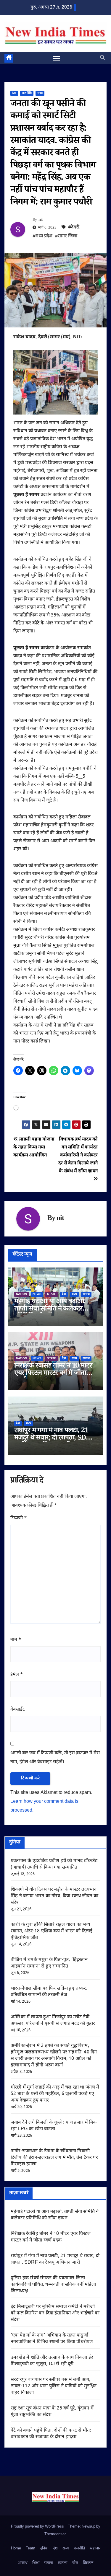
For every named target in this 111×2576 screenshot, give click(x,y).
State (52, 1294)
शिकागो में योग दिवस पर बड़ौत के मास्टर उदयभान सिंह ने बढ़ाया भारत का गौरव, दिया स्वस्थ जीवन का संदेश (54, 1896)
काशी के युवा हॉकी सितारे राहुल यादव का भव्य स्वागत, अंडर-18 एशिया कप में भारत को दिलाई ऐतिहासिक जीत (52, 1931)
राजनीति (27, 93)
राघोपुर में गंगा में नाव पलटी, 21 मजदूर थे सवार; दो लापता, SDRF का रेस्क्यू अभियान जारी (54, 1439)
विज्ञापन (88, 2563)
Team (30, 2548)
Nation (21, 1294)
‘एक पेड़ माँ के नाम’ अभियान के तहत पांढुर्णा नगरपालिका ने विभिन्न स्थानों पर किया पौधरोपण (52, 2339)
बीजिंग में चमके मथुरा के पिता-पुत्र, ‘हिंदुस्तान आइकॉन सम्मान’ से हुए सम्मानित (49, 1963)
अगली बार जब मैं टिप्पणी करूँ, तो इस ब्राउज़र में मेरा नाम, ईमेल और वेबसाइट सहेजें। (55, 1758)
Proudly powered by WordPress (38, 2527)
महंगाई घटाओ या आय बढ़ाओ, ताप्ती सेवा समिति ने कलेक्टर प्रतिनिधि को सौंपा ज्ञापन (50, 1310)
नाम (16, 1640)
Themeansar (55, 2534)
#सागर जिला (66, 236)
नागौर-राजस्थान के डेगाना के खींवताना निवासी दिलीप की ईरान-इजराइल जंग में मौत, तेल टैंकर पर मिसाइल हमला (54, 2158)
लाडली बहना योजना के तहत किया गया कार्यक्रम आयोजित (34, 1147)
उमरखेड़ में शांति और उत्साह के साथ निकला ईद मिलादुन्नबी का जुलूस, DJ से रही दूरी (52, 2361)
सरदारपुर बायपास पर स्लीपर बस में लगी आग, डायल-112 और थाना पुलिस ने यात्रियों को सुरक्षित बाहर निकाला (54, 2386)
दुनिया (44, 2548)
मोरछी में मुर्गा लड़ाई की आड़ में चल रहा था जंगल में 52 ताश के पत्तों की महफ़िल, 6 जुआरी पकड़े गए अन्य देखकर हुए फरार (55, 2094)
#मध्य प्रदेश (42, 236)
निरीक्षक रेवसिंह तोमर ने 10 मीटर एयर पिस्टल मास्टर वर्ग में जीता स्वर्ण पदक (53, 1374)
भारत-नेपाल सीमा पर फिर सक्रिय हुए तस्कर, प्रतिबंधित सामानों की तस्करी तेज (49, 1992)
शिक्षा (36, 2563)
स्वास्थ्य (63, 2563)
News (37, 1294)
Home (16, 2548)
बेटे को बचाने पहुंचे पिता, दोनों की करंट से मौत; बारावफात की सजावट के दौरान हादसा (51, 2434)
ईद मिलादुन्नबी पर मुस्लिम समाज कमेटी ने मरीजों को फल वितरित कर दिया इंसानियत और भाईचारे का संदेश (55, 2313)
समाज (86, 1294)
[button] (102, 58)
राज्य (40, 93)
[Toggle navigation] (57, 58)
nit (41, 220)
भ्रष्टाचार (95, 2548)
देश (14, 93)
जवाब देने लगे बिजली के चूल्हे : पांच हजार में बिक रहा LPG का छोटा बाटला (54, 2126)
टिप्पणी (19, 1518)
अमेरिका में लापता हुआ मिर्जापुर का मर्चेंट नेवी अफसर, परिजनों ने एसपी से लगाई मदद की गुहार (53, 2020)
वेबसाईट (18, 1710)
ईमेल (17, 1675)
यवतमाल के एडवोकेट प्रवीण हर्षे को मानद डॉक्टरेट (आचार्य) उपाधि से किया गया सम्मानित (54, 1864)
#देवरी (74, 227)
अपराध (23, 2563)
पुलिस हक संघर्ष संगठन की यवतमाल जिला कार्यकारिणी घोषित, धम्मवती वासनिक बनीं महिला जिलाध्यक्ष (53, 2285)
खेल (75, 2563)
